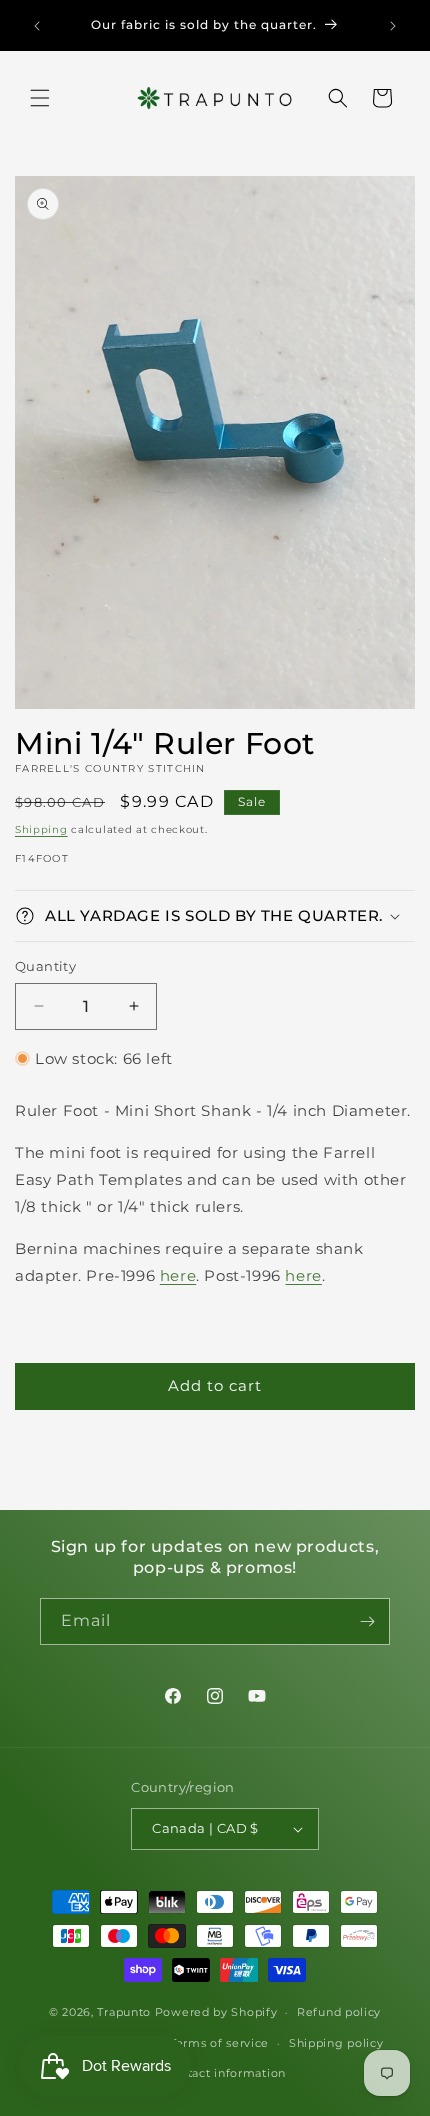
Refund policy (339, 2012)
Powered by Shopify (216, 2012)
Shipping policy (336, 2043)
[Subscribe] (367, 1621)
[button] (40, 98)
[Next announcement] (393, 26)
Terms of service (219, 2043)
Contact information (225, 2073)
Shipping (41, 829)
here (178, 1275)
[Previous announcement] (37, 26)
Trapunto (124, 2012)
